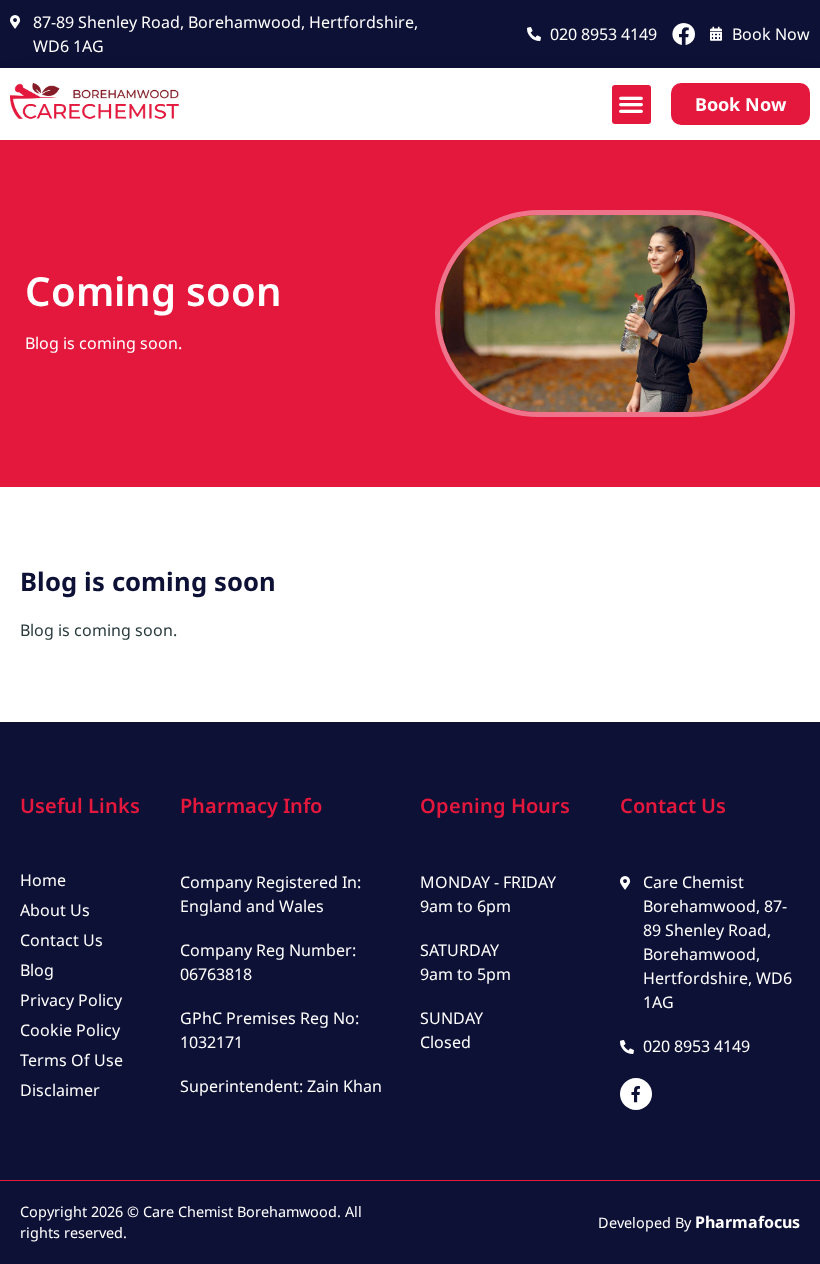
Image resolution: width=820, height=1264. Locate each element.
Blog (37, 970)
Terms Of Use (71, 1060)
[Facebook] (683, 34)
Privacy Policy (71, 1000)
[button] (631, 104)
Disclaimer (60, 1090)
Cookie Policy (70, 1030)
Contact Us (61, 940)
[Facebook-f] (636, 1094)
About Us (55, 910)
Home (43, 880)
